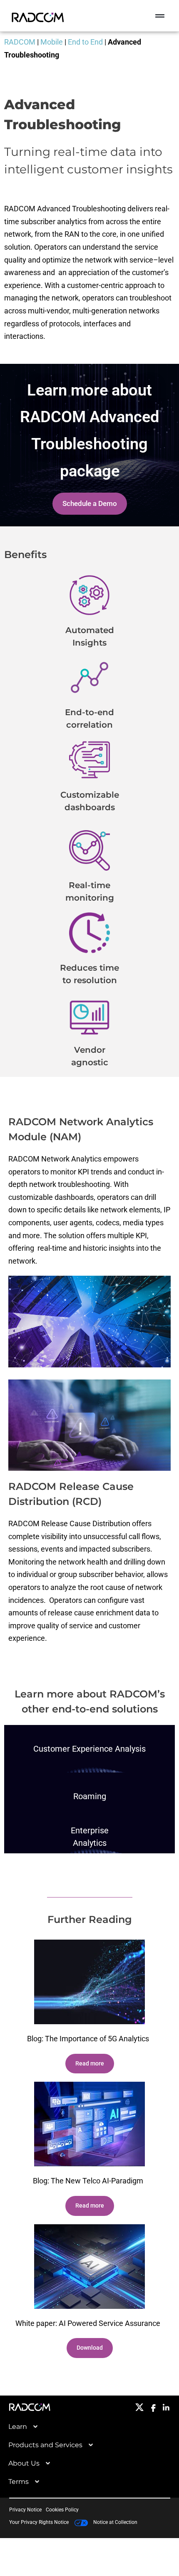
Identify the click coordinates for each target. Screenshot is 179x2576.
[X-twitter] (139, 2407)
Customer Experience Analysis (89, 1749)
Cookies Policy (62, 2510)
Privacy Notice (25, 2510)
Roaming (90, 1796)
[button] (160, 16)
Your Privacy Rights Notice (40, 2522)
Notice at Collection (115, 2522)
